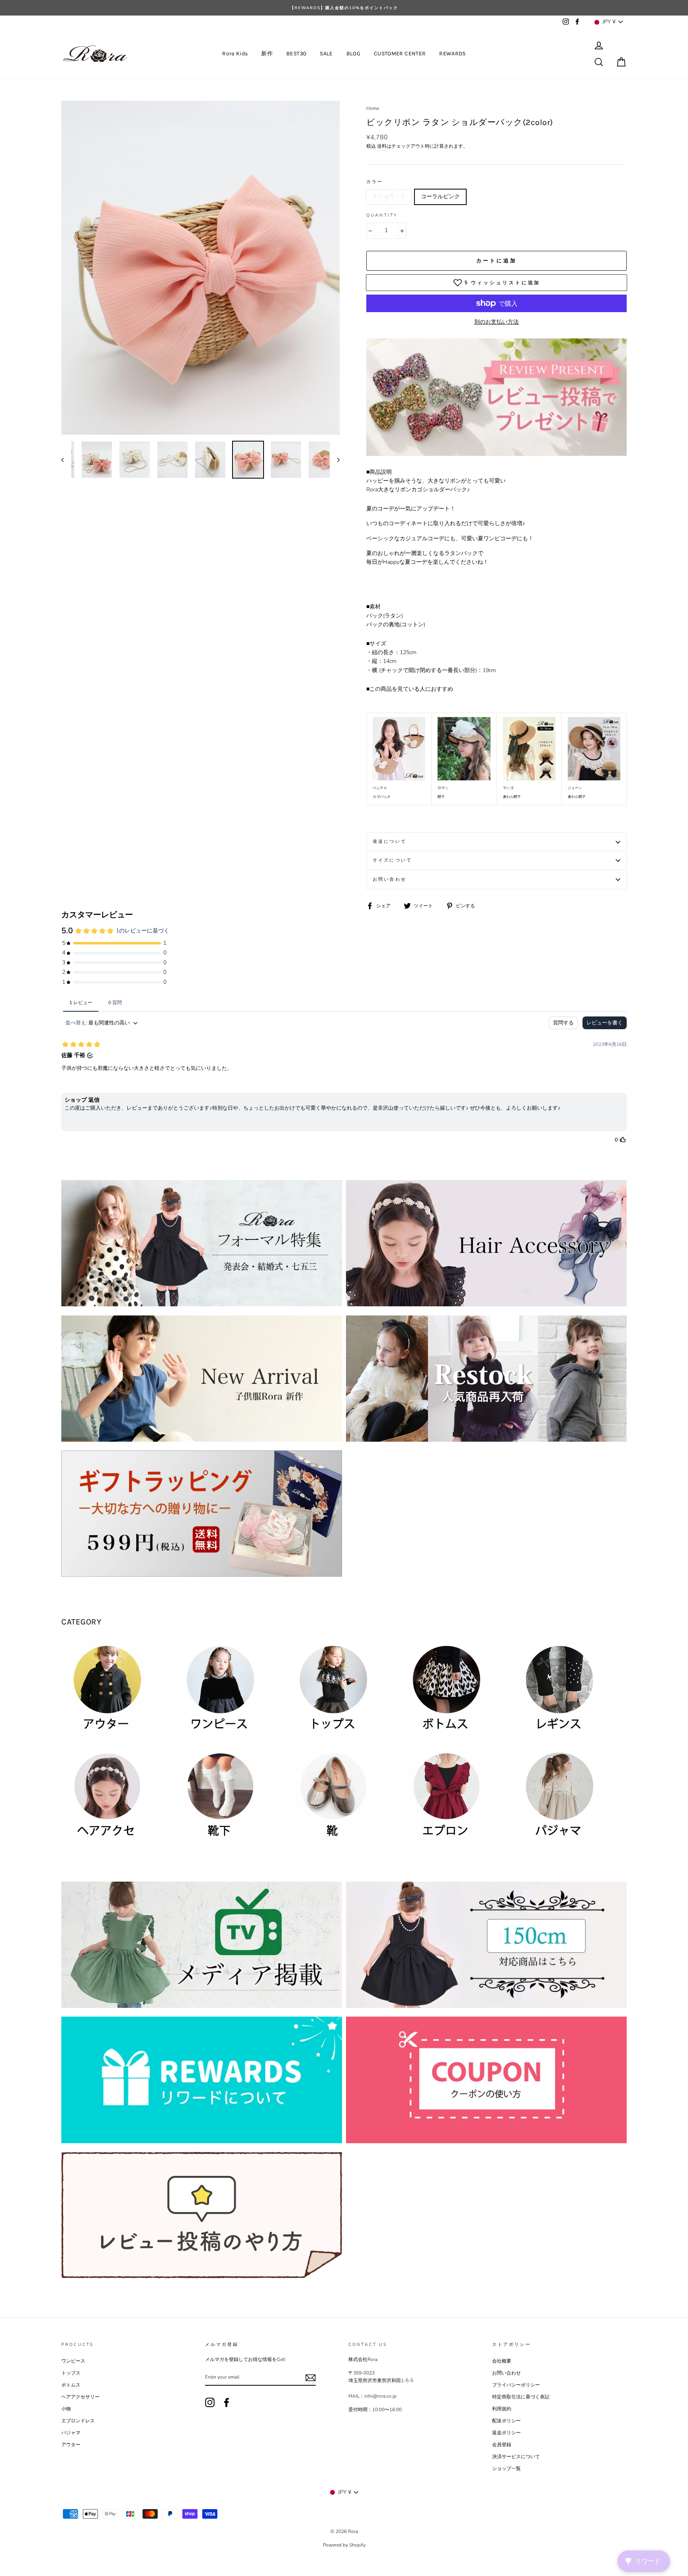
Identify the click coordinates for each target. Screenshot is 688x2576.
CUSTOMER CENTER (400, 54)
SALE (326, 54)
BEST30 (296, 54)
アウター (71, 2445)
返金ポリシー (506, 2433)
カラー (375, 182)
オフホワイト (389, 196)
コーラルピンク (440, 196)
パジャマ (71, 2433)
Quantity (382, 215)
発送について (390, 841)
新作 (267, 54)
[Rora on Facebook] (227, 2402)
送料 (382, 146)
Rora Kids (235, 54)
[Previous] (66, 460)
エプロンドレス (78, 2421)
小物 (66, 2409)
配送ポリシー (506, 2421)
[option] (344, 8)
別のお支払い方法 (496, 322)
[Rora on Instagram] (210, 2402)
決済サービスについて (516, 2457)
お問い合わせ (390, 879)
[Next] (335, 460)
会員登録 (502, 2445)
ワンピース (73, 2361)
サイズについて (392, 860)
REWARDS (452, 54)
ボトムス (71, 2385)
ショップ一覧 (506, 2469)
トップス (71, 2373)
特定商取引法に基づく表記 (521, 2397)
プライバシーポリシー (516, 2385)
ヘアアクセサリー (80, 2397)
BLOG (353, 54)
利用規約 (502, 2409)
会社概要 (502, 2361)
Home (373, 108)
